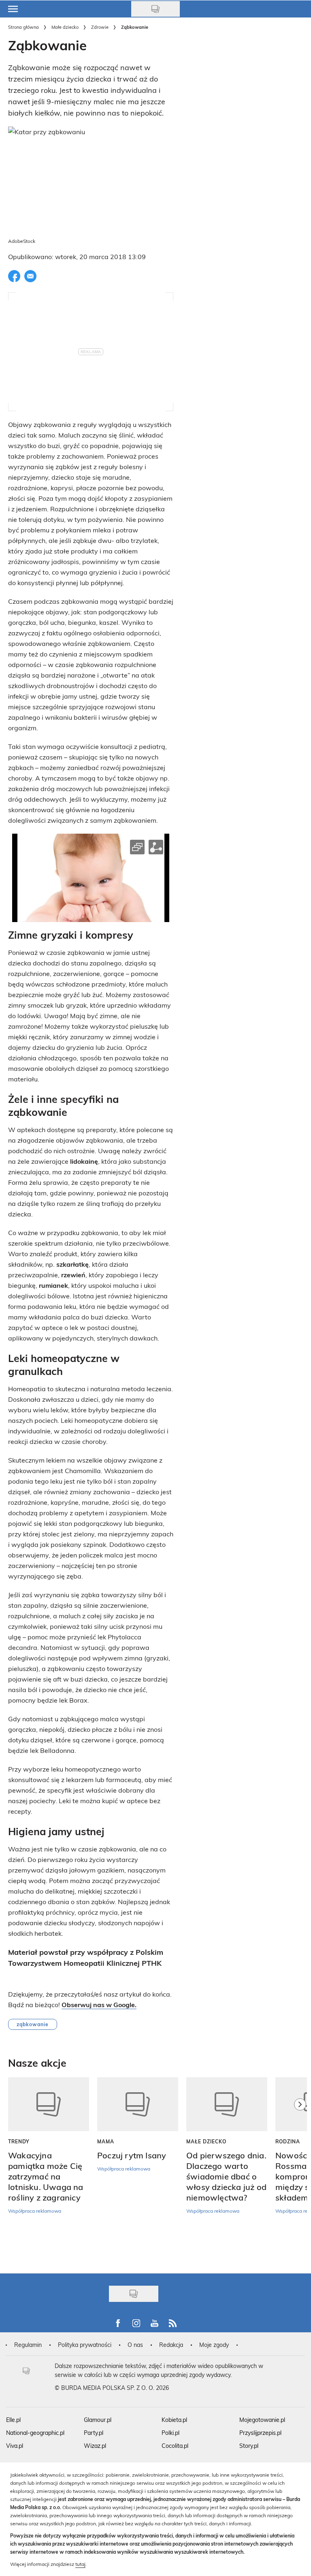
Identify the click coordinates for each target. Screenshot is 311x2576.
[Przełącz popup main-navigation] (13, 9)
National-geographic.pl (35, 2433)
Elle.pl (13, 2420)
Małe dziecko (65, 27)
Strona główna (23, 27)
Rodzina (288, 2141)
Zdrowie (100, 27)
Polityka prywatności (85, 2345)
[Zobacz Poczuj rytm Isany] (138, 2104)
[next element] (300, 2171)
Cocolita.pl (175, 2446)
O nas (135, 2345)
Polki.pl (170, 2433)
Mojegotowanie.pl (262, 2420)
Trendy (19, 2141)
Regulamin (28, 2345)
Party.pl (94, 2433)
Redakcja (171, 2345)
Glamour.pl (98, 2420)
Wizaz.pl (95, 2446)
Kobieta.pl (174, 2420)
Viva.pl (15, 2446)
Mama (106, 2141)
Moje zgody (214, 2345)
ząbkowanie (33, 2024)
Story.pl (249, 2446)
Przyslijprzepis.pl (260, 2433)
